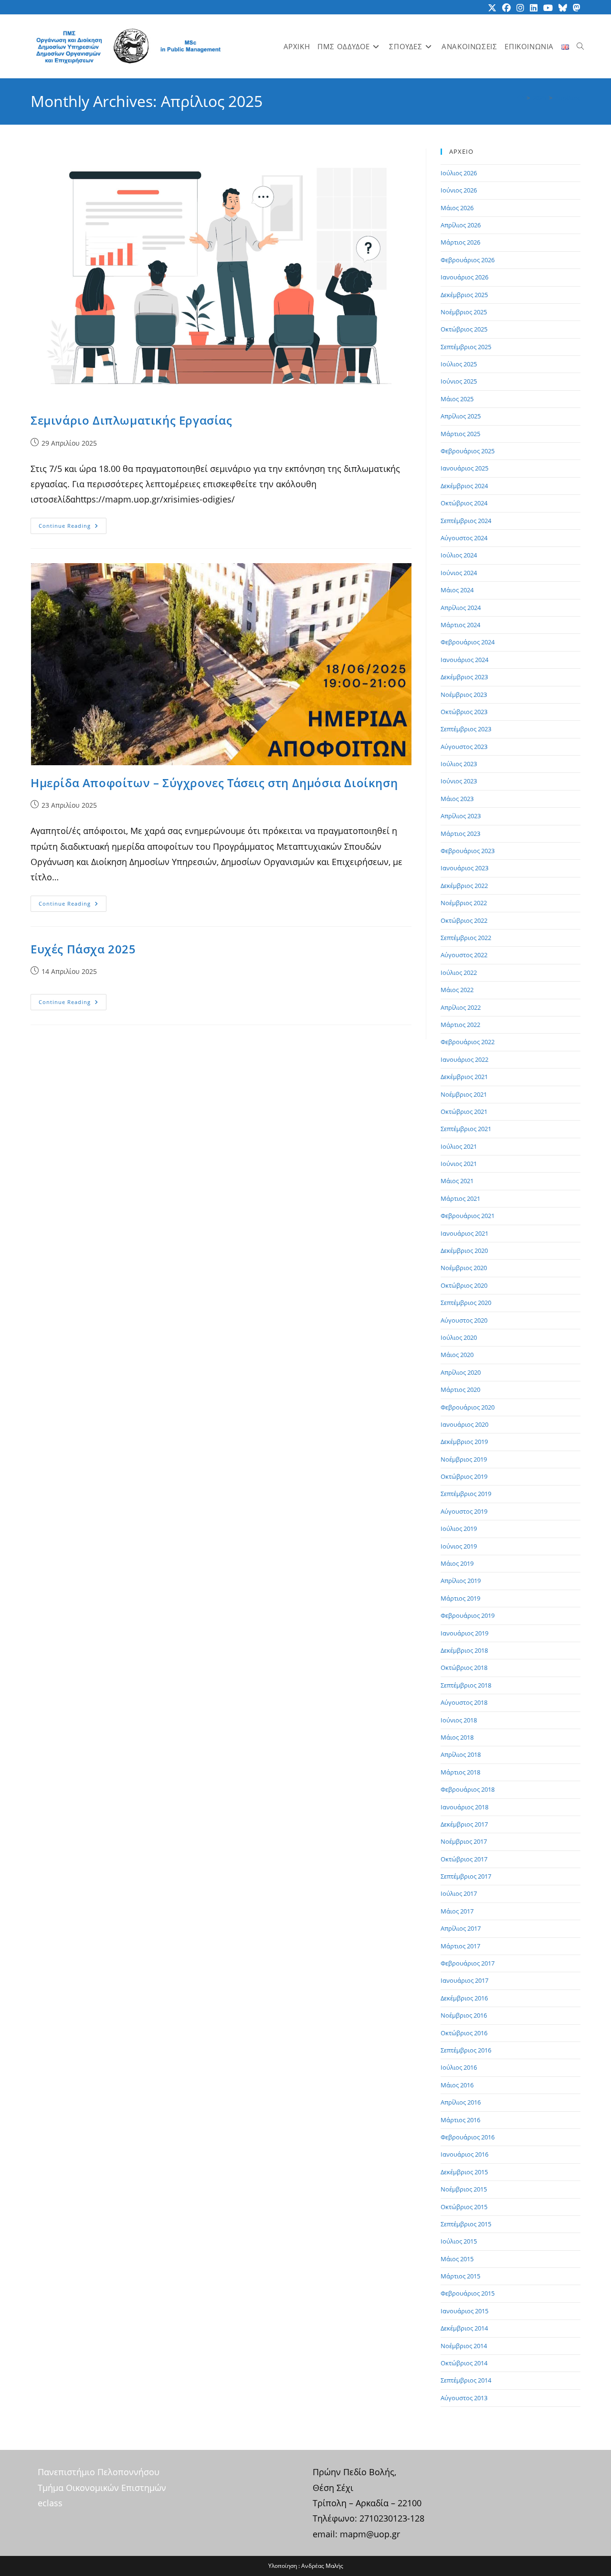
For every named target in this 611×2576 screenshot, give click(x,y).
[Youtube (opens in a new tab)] (548, 8)
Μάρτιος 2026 (460, 242)
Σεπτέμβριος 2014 (466, 2380)
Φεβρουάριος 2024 (468, 642)
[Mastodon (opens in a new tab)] (575, 8)
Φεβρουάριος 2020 (468, 1407)
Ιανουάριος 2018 (464, 1807)
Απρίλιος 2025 (461, 416)
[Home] (521, 98)
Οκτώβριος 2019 (464, 1476)
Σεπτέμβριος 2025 (466, 347)
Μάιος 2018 (457, 1737)
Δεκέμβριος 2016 (464, 1998)
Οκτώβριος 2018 (464, 1667)
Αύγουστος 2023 (464, 747)
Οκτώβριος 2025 (464, 329)
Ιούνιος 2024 (459, 573)
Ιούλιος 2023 (459, 764)
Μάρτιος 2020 (460, 1390)
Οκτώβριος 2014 (464, 2363)
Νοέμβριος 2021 (464, 1094)
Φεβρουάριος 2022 (468, 1042)
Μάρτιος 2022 (460, 1025)
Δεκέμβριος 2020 (464, 1251)
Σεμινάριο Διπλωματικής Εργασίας (132, 420)
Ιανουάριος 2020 (464, 1424)
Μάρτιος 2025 (460, 434)
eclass (50, 2503)
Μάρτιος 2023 (460, 834)
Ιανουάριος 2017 (464, 1980)
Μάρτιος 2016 (460, 2120)
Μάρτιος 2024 (460, 625)
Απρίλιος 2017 (461, 1928)
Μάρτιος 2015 (460, 2276)
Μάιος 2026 (457, 208)
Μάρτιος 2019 (460, 1598)
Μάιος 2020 (457, 1355)
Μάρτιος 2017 (460, 1946)
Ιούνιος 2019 (459, 1546)
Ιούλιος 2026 (459, 173)
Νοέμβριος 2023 (464, 695)
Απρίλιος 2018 (461, 1754)
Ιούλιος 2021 (459, 1146)
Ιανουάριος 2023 (464, 868)
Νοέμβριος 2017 (464, 1841)
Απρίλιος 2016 (461, 2102)
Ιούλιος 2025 (459, 364)
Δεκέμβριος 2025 (464, 295)
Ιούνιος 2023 (459, 781)
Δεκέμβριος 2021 (464, 1077)
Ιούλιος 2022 (459, 973)
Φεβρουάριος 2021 (468, 1216)
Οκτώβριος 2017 (464, 1859)
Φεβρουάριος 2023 (468, 851)
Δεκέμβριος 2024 (464, 486)
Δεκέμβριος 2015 (464, 2172)
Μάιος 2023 (457, 799)
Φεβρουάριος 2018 (468, 1789)
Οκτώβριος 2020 (464, 1285)
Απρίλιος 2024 (461, 608)
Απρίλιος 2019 (461, 1581)
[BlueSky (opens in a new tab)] (563, 8)
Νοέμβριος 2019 (464, 1459)
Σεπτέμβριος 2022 (466, 938)
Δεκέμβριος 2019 (464, 1442)
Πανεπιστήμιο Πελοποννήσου (99, 2472)
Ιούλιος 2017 (459, 1893)
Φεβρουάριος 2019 (468, 1615)
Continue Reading (73, 528)
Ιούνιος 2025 (459, 381)
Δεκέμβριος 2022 (464, 886)
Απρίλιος (568, 98)
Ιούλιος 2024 (459, 555)
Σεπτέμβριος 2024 (466, 521)
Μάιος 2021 (457, 1181)
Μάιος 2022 (457, 990)
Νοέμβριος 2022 (464, 903)
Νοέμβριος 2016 (464, 2015)
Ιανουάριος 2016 (464, 2154)
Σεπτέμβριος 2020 (466, 1303)
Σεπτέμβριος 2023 (466, 729)
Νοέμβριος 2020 (464, 1268)
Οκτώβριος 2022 (464, 920)
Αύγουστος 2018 (464, 1702)
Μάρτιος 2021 (460, 1198)
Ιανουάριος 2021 (464, 1233)
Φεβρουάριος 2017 (468, 1963)
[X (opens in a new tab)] (492, 8)
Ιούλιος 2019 (459, 1528)
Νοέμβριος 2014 (464, 2346)
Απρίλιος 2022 (461, 1007)
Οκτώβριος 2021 (464, 1112)
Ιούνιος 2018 (459, 1720)
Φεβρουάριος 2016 (468, 2137)
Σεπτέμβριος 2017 (466, 1876)
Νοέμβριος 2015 (464, 2189)
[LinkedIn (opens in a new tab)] (534, 8)
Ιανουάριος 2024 (464, 660)
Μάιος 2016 (457, 2085)
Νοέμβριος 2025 (464, 312)
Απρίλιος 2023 (461, 816)
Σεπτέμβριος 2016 (466, 2050)
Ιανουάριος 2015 (464, 2311)
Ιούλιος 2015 (459, 2241)
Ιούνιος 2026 (459, 190)
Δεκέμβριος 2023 (464, 677)
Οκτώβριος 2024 (464, 503)
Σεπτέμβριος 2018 (466, 1685)
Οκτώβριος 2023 (464, 712)
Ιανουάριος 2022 (464, 1059)
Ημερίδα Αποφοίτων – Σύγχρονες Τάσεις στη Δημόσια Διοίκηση (214, 783)
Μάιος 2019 (457, 1563)
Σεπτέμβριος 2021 (466, 1129)
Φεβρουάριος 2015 (468, 2293)
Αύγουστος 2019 (464, 1511)
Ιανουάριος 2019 (464, 1633)
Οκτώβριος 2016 (464, 2033)
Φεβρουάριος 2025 (468, 451)
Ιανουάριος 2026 (464, 277)
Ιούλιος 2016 (459, 2067)
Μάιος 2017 (457, 1911)
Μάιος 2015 (457, 2259)
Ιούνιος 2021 (459, 1164)
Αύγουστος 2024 (464, 538)
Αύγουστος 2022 (464, 955)
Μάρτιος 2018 (460, 1772)
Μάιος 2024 (457, 590)
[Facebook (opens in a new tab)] (506, 8)
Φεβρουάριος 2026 (468, 260)
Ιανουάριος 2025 (464, 468)
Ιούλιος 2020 (459, 1337)
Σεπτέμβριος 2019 (466, 1494)
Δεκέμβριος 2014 (464, 2328)
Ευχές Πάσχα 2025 (83, 949)
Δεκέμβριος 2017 (464, 1824)
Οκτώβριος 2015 (464, 2207)
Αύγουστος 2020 (464, 1320)
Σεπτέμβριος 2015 (466, 2224)
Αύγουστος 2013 (464, 2398)
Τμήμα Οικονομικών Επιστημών (102, 2488)
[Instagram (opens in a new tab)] (520, 8)
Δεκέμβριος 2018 (464, 1650)
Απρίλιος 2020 (461, 1372)
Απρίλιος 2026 (461, 225)
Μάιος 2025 (457, 399)
